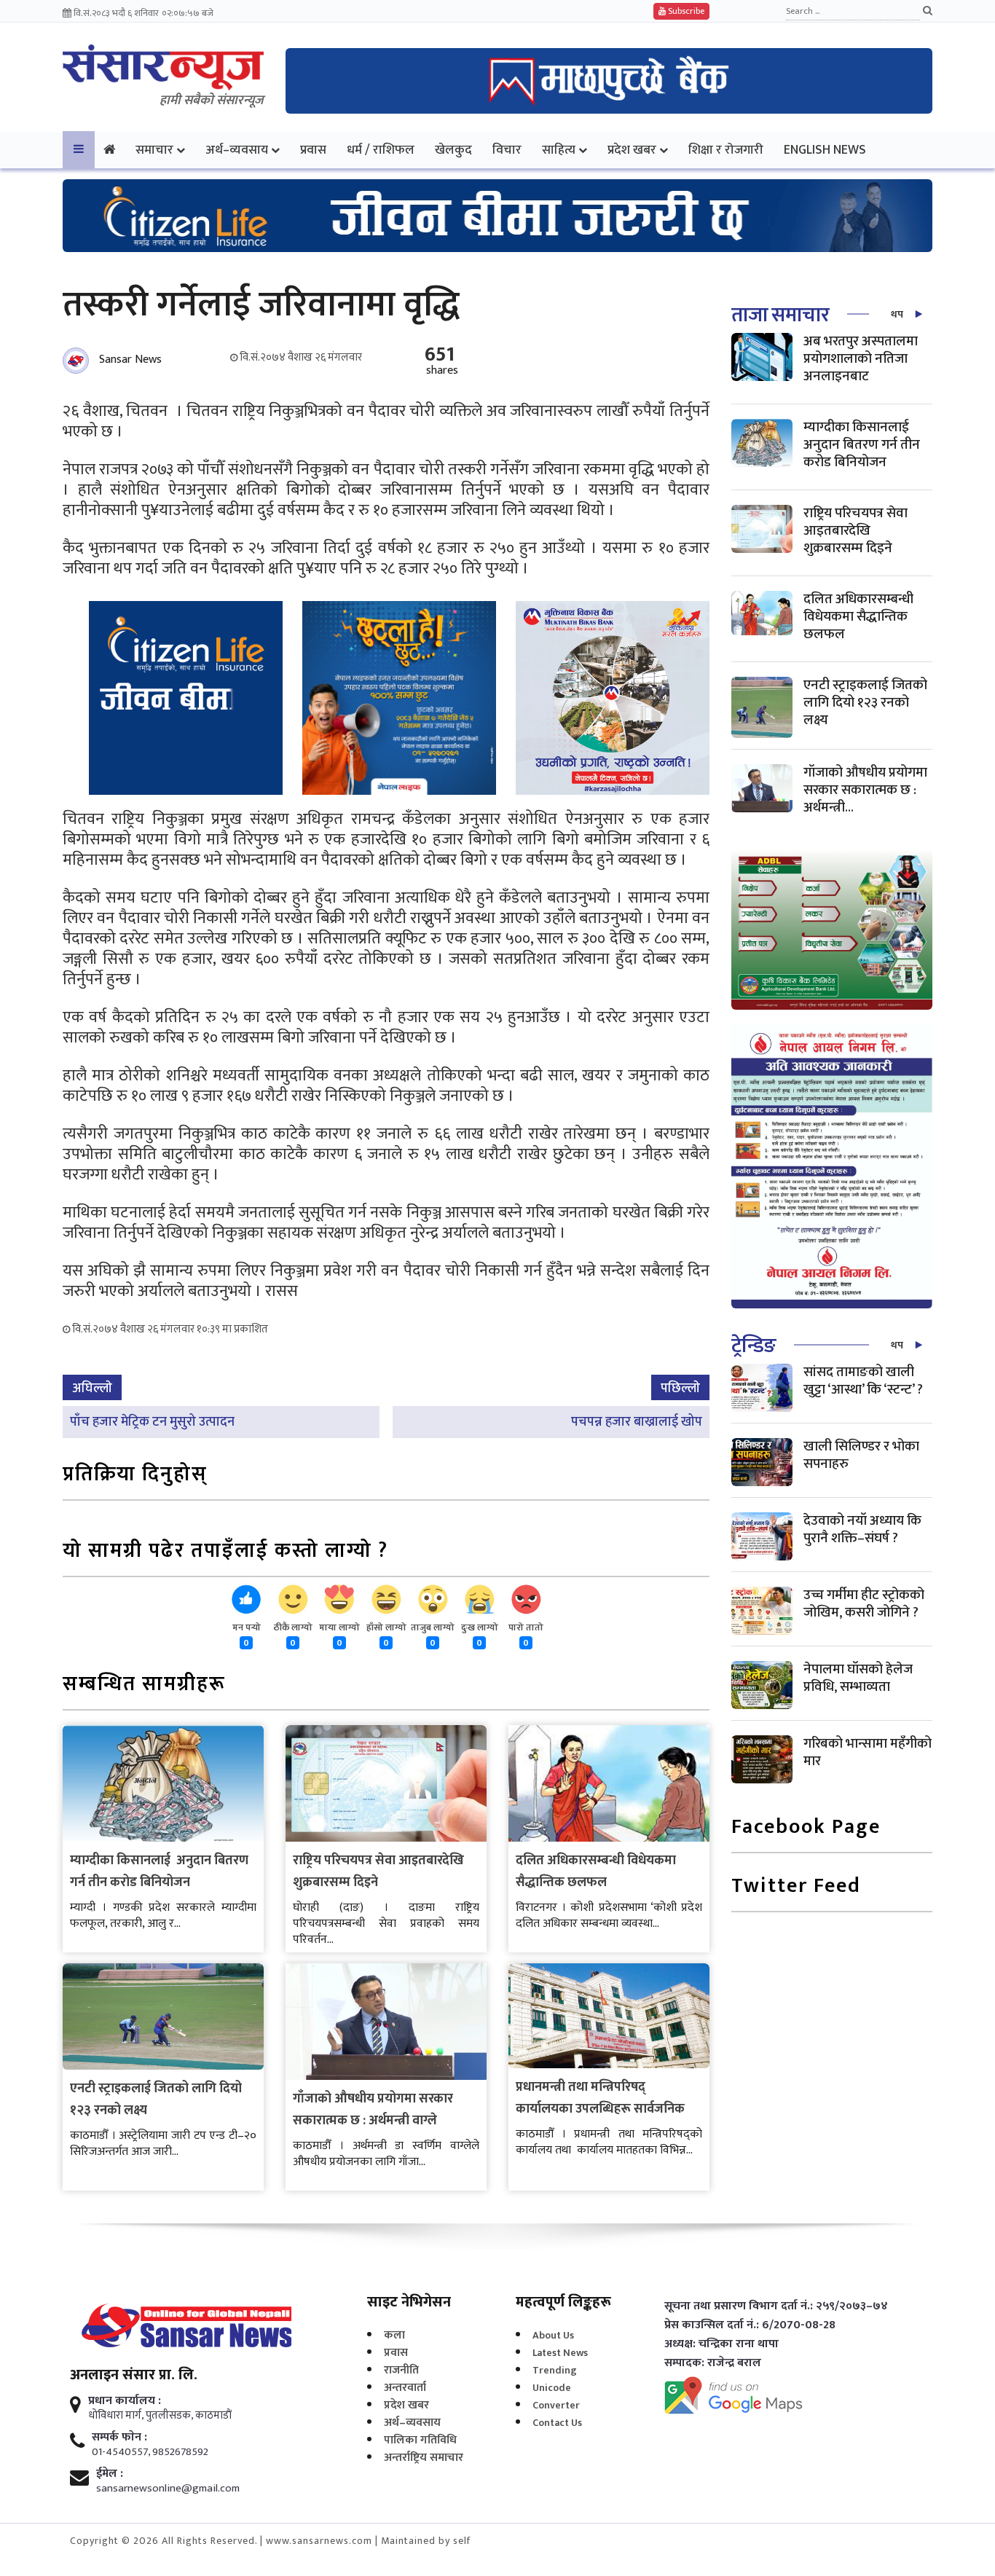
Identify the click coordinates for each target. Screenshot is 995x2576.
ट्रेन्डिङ (754, 1346)
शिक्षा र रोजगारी (726, 150)
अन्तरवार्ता (405, 2388)
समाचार (154, 150)
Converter (556, 2405)
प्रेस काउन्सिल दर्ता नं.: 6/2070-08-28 (750, 2325)
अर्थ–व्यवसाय (237, 150)
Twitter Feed (796, 1887)
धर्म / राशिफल (381, 150)
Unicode (552, 2388)
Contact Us (557, 2423)
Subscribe (685, 11)
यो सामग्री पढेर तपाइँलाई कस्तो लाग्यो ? (225, 1552)
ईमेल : (110, 2474)
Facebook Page (806, 1828)
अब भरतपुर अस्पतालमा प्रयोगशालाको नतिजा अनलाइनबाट (861, 359)
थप (897, 314)
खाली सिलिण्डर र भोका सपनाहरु (861, 1455)
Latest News (560, 2353)
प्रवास (313, 150)
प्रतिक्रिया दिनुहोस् (135, 1476)
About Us (553, 2335)
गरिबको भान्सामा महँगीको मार (868, 1752)
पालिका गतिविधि (420, 2440)
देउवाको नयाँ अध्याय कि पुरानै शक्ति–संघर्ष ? (862, 1529)
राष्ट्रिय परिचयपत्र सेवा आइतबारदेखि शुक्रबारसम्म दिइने (856, 531)
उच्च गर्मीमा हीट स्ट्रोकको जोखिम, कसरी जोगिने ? (864, 1604)
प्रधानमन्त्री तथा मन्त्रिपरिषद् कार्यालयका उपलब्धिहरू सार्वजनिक (600, 2098)
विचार (507, 150)
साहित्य (559, 150)
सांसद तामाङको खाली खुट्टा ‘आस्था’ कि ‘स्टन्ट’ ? (863, 1381)
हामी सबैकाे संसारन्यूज (212, 101)
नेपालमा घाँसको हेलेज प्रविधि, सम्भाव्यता (858, 1678)
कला (394, 2335)
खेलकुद (453, 150)
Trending (555, 2370)
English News (825, 150)
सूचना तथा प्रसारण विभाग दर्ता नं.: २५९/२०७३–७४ (776, 2306)
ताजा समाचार (780, 315)
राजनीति (401, 2370)
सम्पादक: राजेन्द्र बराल (713, 2363)
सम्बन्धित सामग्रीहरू (144, 1685)
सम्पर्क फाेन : (119, 2438)
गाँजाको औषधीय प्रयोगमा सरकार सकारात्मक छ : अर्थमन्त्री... (865, 790)
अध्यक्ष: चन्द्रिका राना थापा (721, 2344)
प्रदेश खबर (632, 150)
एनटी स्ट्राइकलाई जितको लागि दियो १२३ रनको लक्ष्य (865, 703)
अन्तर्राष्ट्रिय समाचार (424, 2458)
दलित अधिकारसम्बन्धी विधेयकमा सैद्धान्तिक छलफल (596, 1872)
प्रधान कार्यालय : (125, 2401)
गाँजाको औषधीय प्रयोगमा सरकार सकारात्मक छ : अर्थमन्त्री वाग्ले (373, 2110)
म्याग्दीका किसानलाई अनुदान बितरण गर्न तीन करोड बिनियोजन (159, 1872)
